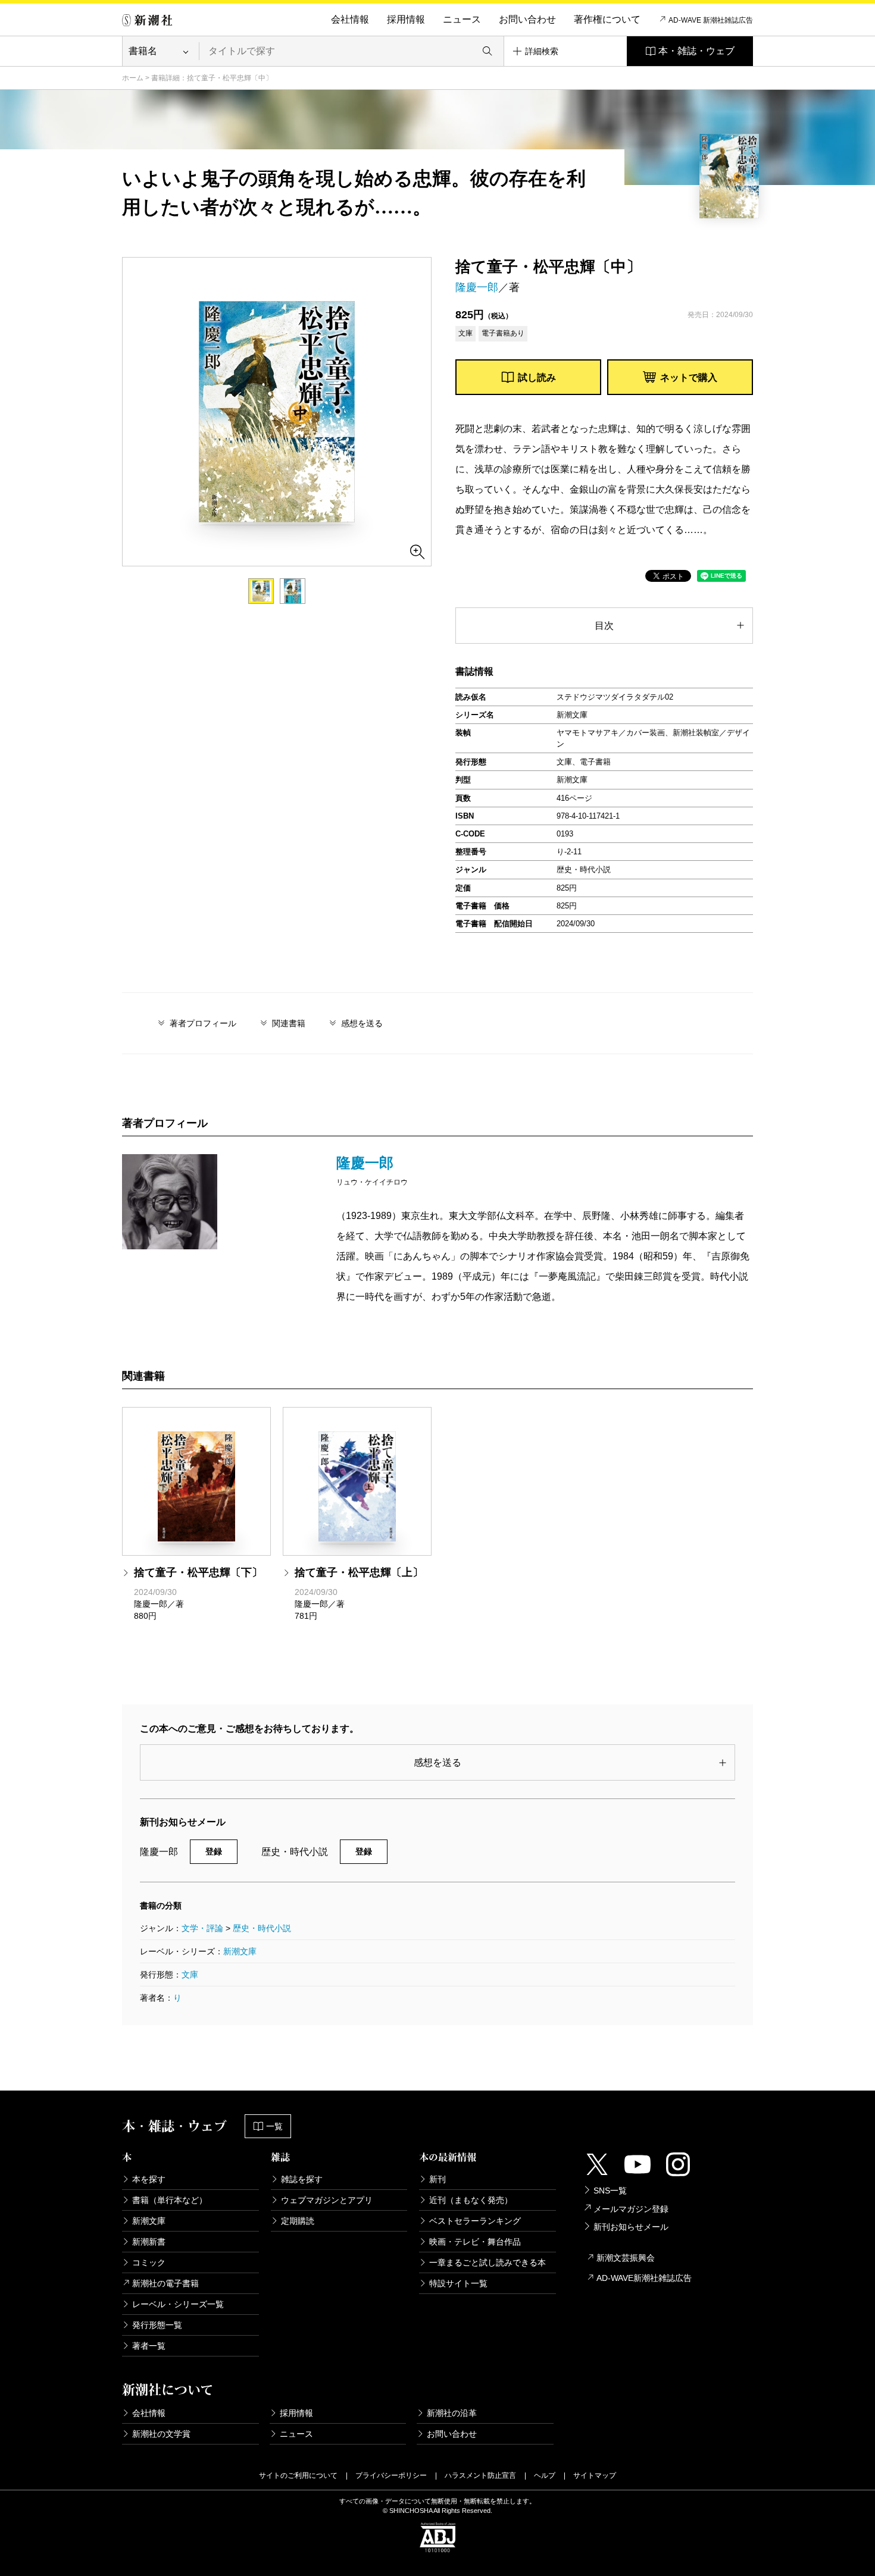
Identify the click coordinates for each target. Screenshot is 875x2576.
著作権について (607, 19)
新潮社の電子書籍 (165, 2283)
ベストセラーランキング (475, 2221)
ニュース (462, 19)
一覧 (274, 2126)
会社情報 (350, 19)
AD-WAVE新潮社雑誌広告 (644, 2278)
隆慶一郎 (477, 287)
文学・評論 (202, 1928)
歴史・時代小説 (262, 1928)
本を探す (149, 2179)
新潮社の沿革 (452, 2413)
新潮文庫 (240, 1951)
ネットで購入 (689, 377)
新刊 (437, 2179)
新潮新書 (149, 2242)
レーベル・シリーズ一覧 (178, 2304)
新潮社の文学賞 (161, 2434)
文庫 (190, 1975)
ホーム (133, 78)
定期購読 (298, 2221)
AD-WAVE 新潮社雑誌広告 (711, 20)
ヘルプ (545, 2475)
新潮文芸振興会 (626, 2258)
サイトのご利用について (298, 2475)
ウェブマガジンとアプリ (327, 2200)
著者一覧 (149, 2346)
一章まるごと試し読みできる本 (487, 2262)
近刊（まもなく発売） (471, 2200)
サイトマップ (595, 2475)
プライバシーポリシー (391, 2475)
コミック (149, 2262)
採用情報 (406, 19)
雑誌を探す (302, 2179)
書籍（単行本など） (170, 2200)
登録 (214, 1851)
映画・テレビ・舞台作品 (475, 2242)
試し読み (537, 377)
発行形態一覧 (157, 2325)
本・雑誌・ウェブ (696, 51)
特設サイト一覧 (458, 2283)
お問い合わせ (527, 19)
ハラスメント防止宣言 (480, 2475)
